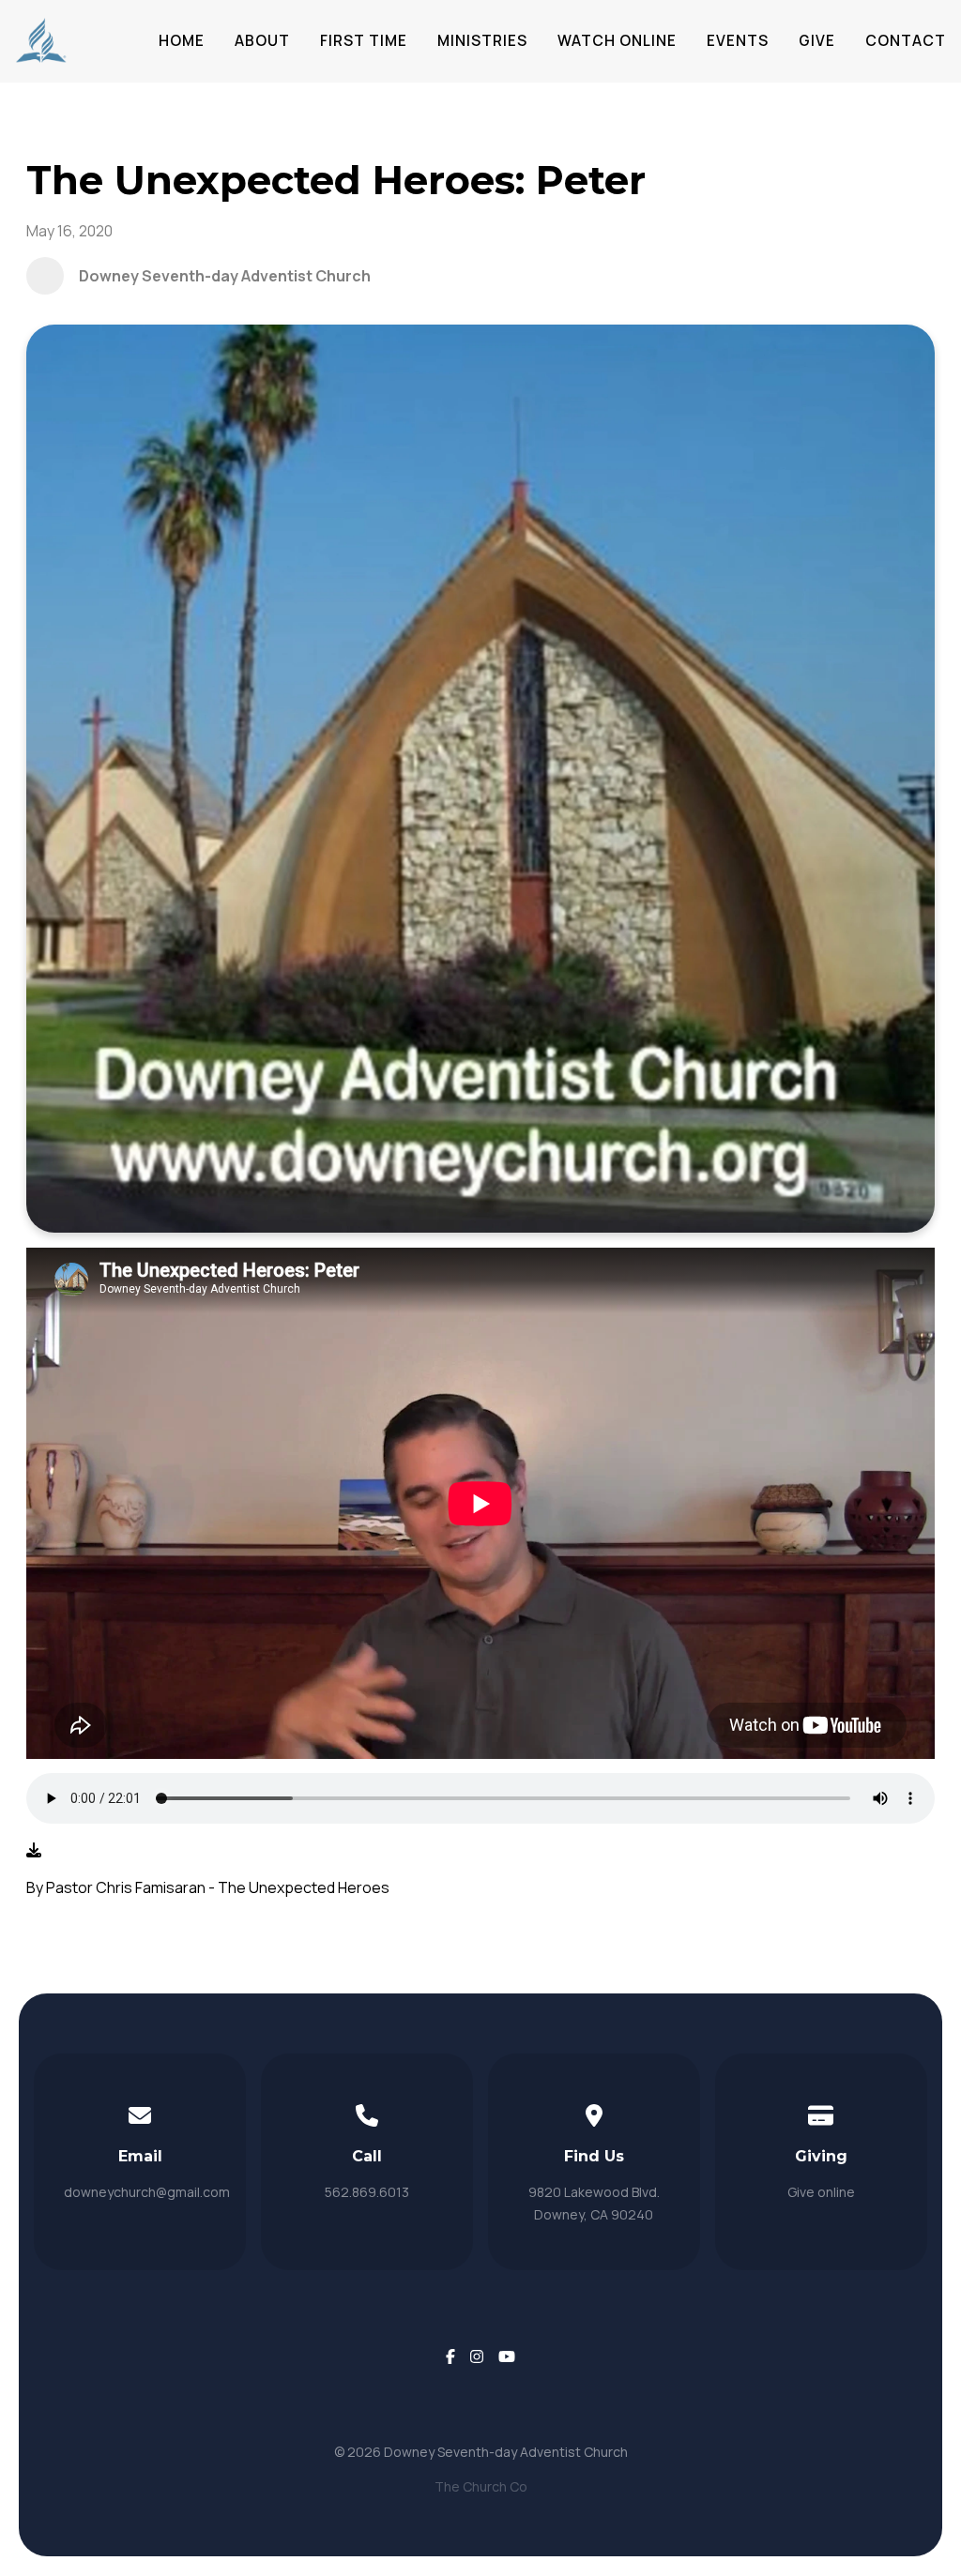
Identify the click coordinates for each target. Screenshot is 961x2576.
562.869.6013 (367, 2192)
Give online (821, 2192)
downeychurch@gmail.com (147, 2192)
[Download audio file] (34, 1850)
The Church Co (481, 2486)
